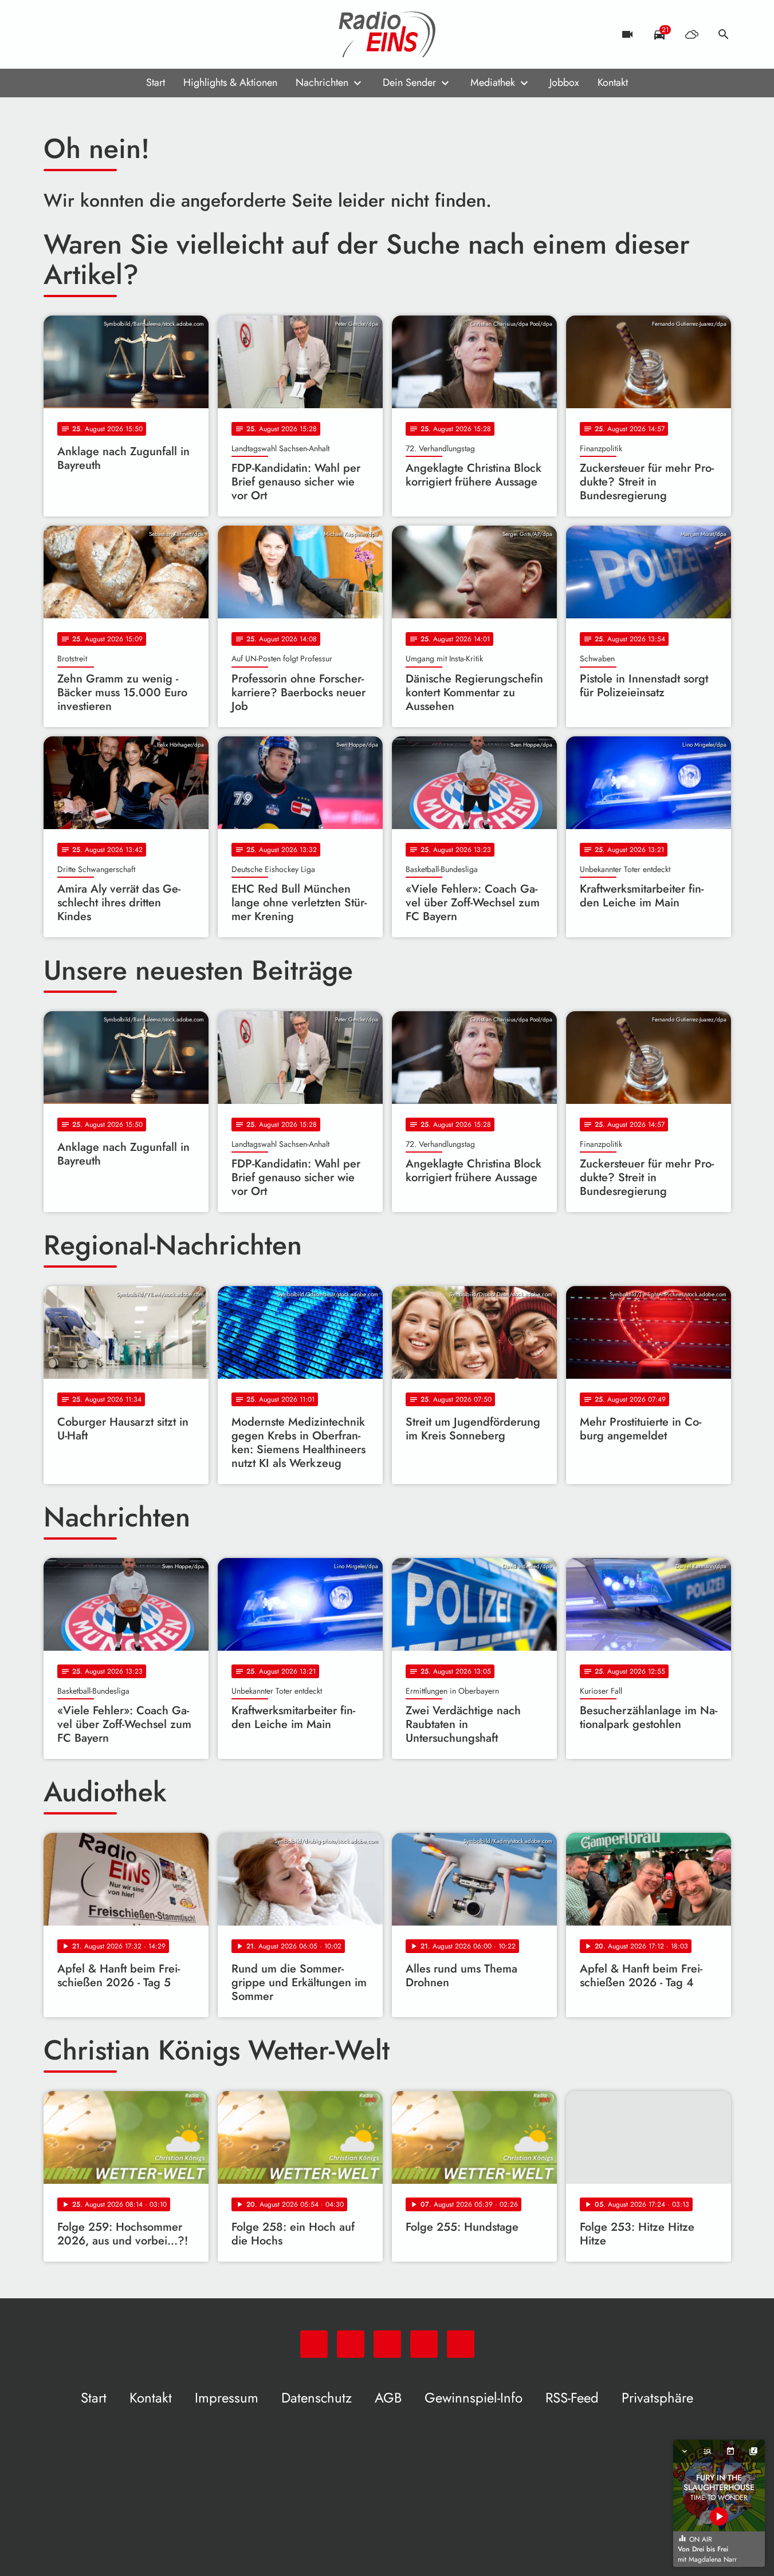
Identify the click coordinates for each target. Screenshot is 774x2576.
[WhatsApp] (55, 34)
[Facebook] (78, 34)
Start (156, 82)
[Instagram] (101, 34)
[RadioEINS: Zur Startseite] (387, 34)
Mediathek (493, 82)
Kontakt (613, 82)
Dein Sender (409, 82)
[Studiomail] (124, 34)
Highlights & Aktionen (230, 82)
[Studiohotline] (147, 34)
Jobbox (564, 82)
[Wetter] (692, 34)
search (724, 34)
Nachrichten (322, 82)
